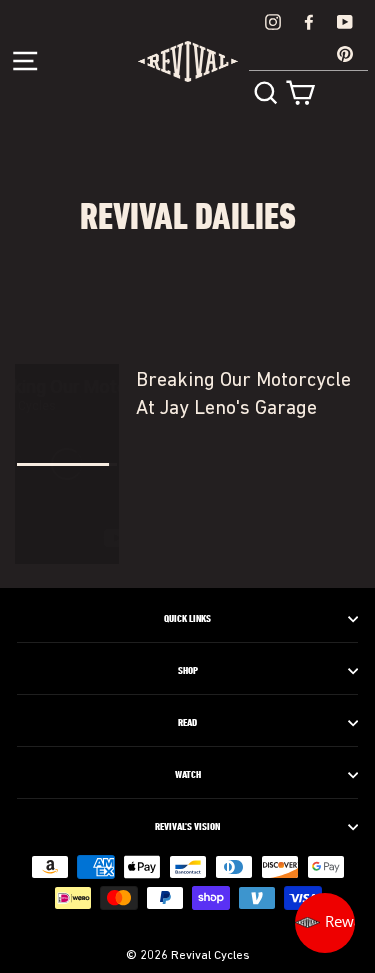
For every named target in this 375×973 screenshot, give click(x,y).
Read (187, 723)
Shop (188, 671)
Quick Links (187, 619)
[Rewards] (325, 923)
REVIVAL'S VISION (187, 827)
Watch (188, 775)
